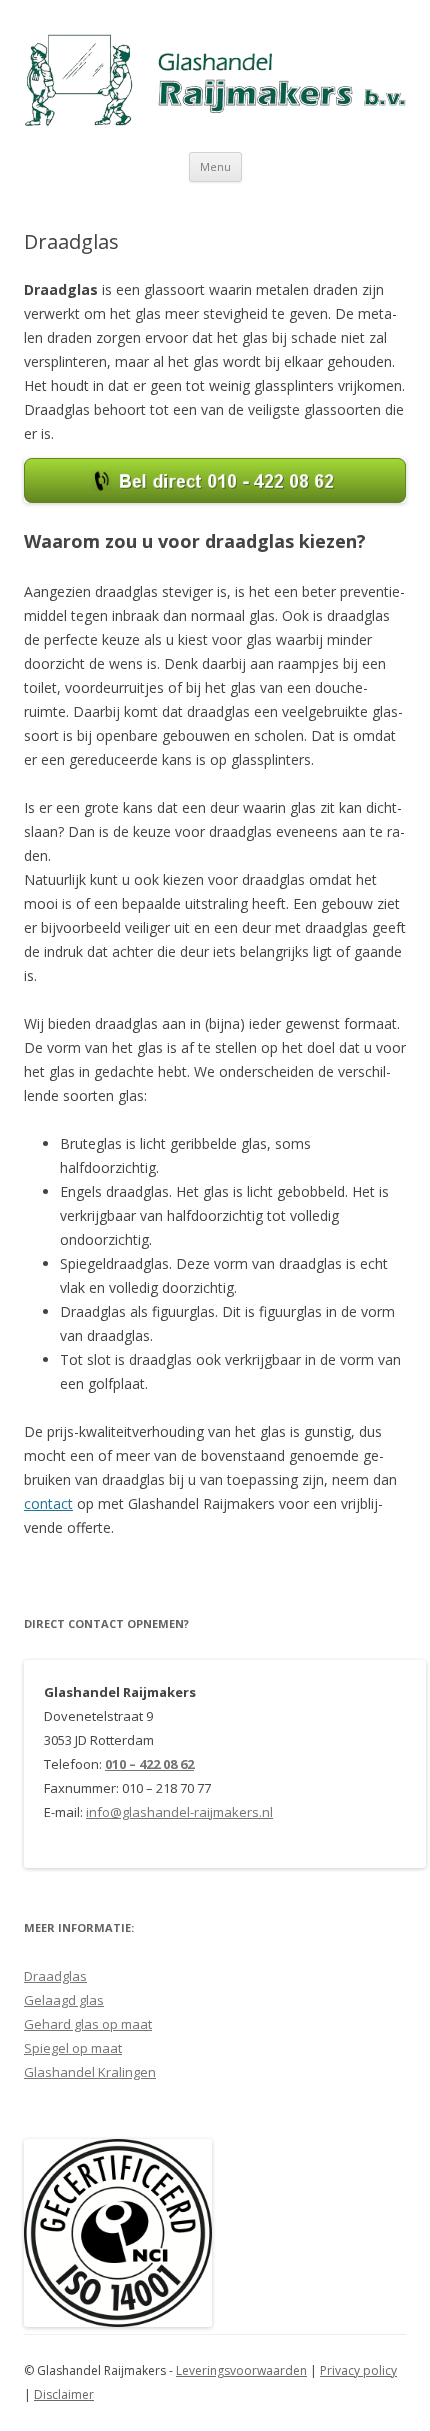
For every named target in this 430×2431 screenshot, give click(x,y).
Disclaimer (64, 2394)
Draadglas (55, 1976)
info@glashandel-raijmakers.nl (179, 1812)
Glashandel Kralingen (90, 2072)
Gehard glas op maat (88, 2024)
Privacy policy (358, 2370)
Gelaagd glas (64, 2000)
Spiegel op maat (73, 2048)
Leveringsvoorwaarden (241, 2370)
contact (48, 1503)
